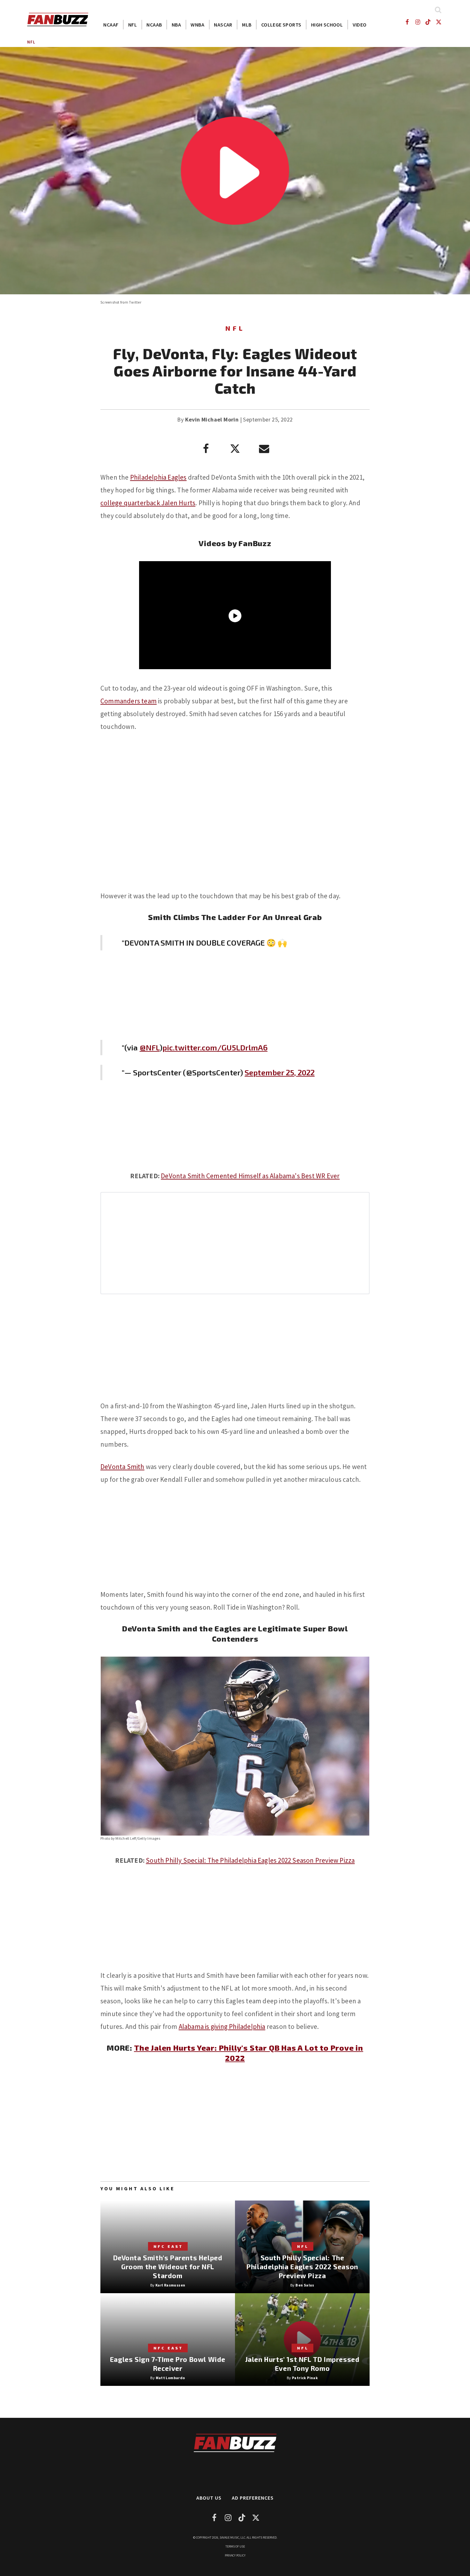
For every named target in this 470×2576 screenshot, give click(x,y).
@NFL (150, 1047)
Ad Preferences (253, 2498)
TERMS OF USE (235, 2546)
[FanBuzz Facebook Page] (407, 22)
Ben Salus (305, 2285)
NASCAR (223, 25)
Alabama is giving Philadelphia (222, 2027)
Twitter (135, 302)
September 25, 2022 (280, 1072)
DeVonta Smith (122, 1467)
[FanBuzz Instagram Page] (417, 22)
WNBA (197, 25)
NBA (176, 25)
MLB (247, 25)
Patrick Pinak (305, 2378)
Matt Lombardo (170, 2378)
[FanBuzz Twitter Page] (439, 22)
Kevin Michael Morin (212, 419)
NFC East (168, 2246)
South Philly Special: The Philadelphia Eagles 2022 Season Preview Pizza (250, 1860)
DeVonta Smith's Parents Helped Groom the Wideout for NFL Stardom (168, 2267)
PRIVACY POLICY (235, 2555)
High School (327, 25)
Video (360, 25)
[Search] (438, 10)
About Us (209, 2498)
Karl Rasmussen (170, 2285)
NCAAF (111, 25)
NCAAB (154, 25)
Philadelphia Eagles (158, 477)
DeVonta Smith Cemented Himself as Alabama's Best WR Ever (250, 1176)
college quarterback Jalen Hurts (148, 503)
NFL (133, 25)
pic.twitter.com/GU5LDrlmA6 (215, 1047)
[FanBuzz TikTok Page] (428, 22)
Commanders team (129, 701)
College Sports (281, 25)
